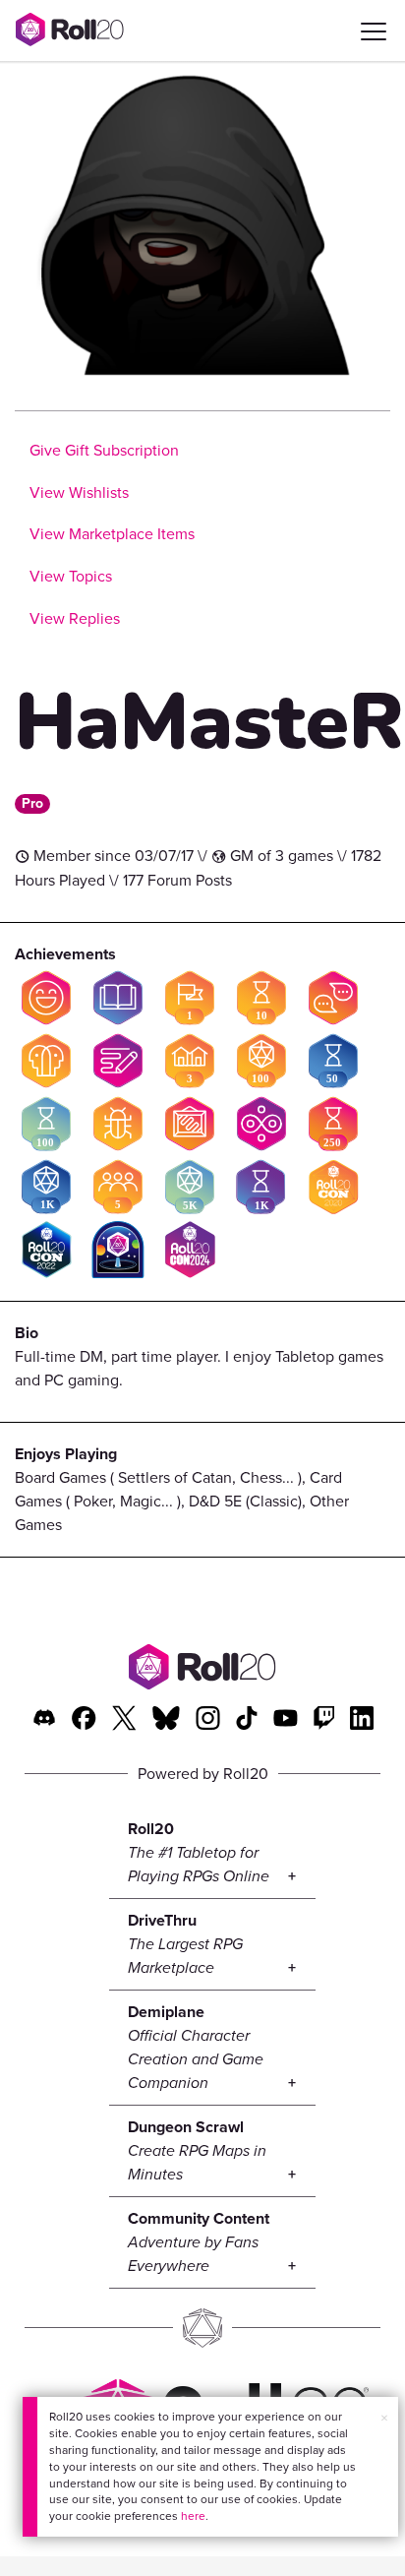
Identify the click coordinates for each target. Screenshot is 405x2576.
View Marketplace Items (112, 534)
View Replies (75, 618)
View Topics (71, 576)
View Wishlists (79, 492)
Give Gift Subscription (104, 450)
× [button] (384, 2418)
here (193, 2516)
